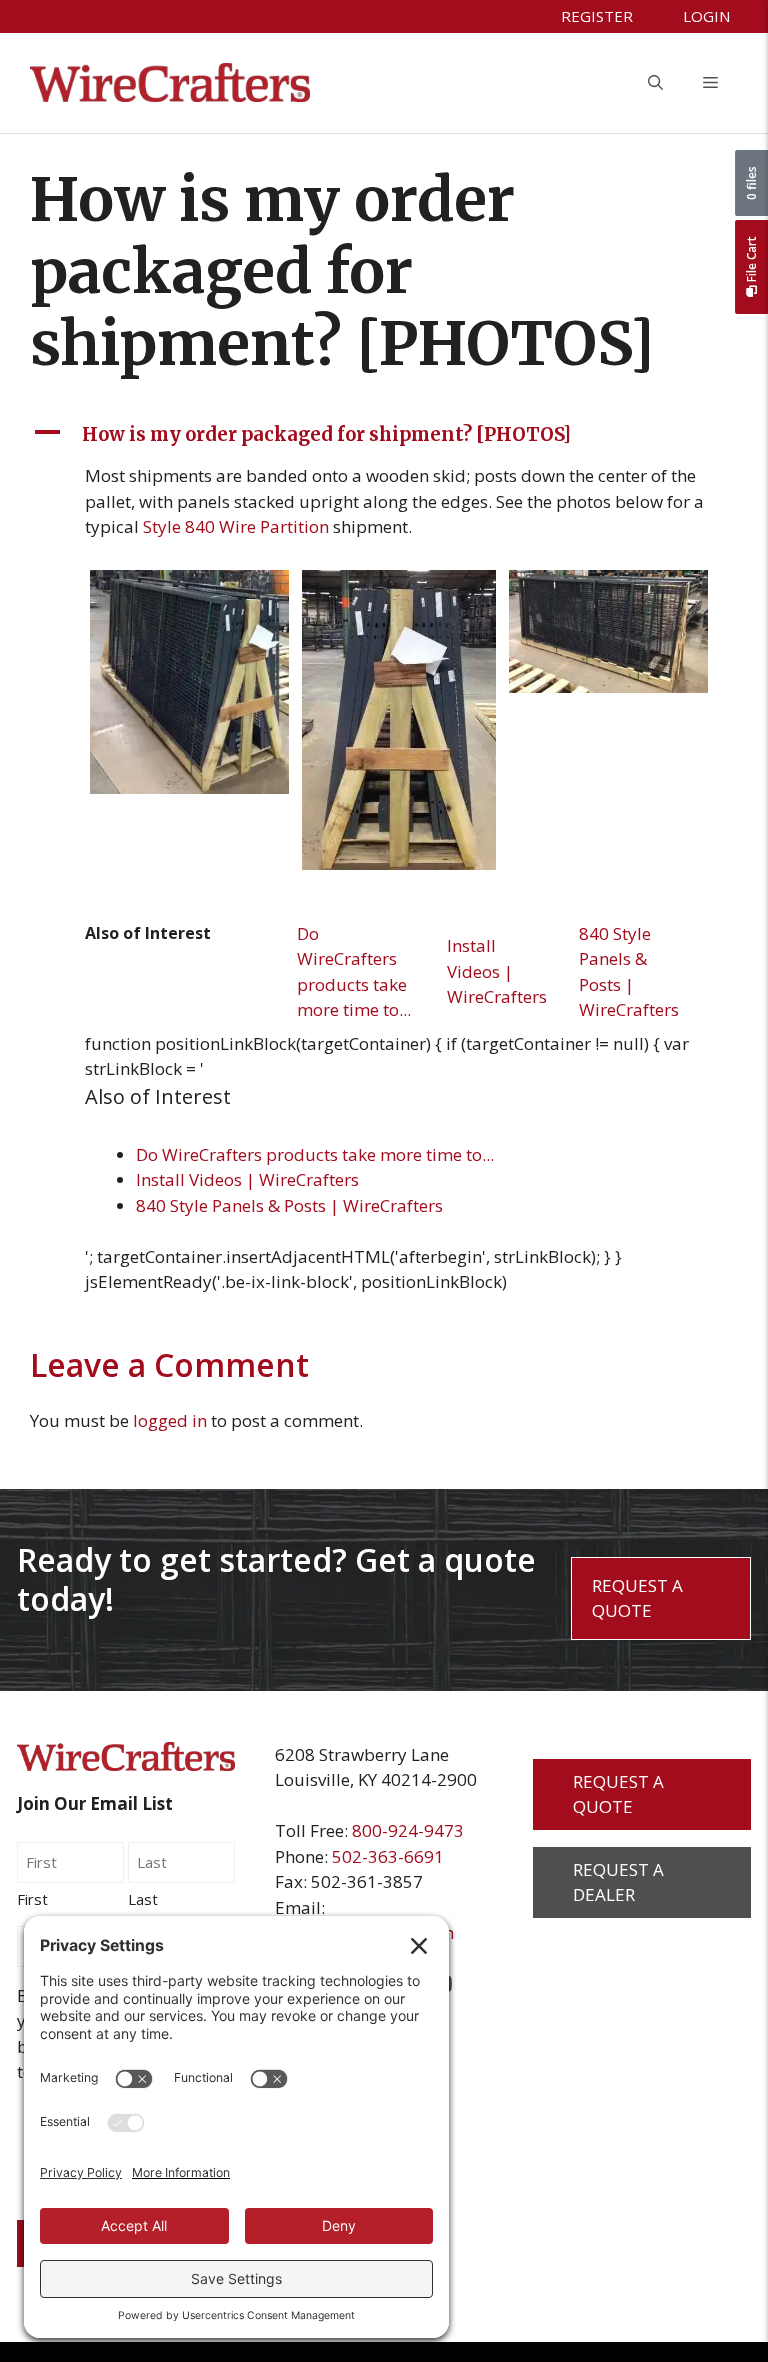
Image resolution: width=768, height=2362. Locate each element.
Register (597, 16)
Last (143, 1899)
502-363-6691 (388, 1856)
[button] (655, 83)
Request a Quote (637, 1598)
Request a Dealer (618, 1882)
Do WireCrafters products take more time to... (354, 972)
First (32, 1899)
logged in (170, 1420)
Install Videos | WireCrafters (497, 971)
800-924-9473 (408, 1830)
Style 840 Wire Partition (236, 526)
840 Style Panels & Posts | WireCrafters (629, 972)
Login (706, 16)
